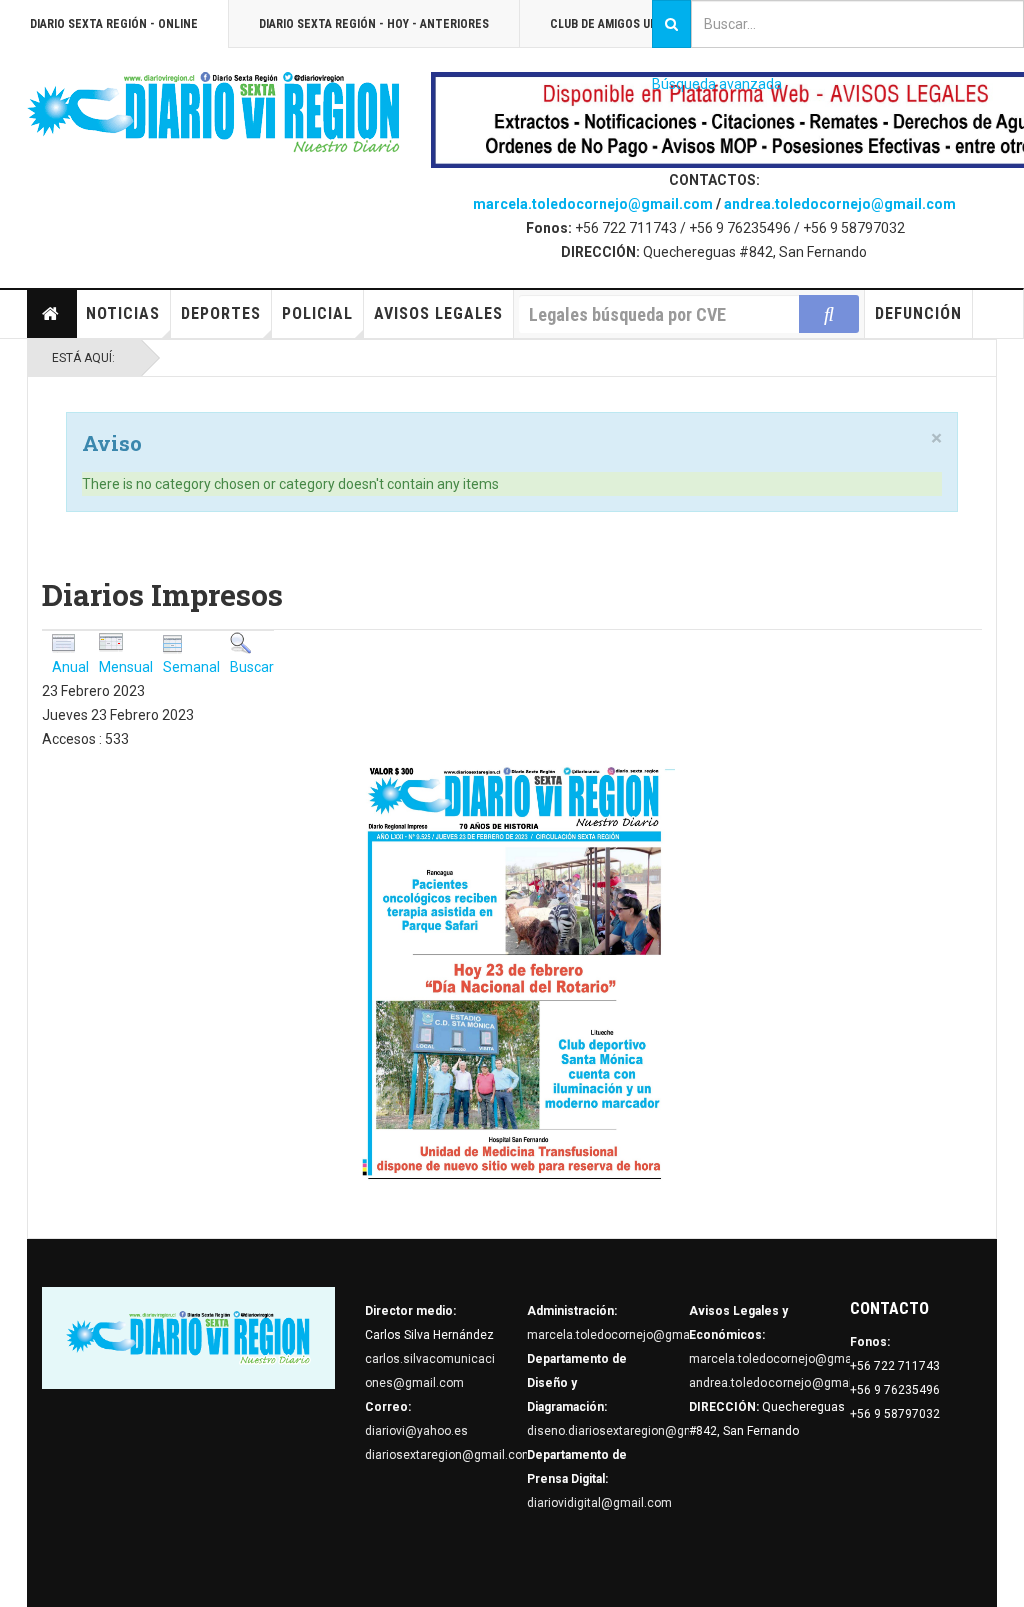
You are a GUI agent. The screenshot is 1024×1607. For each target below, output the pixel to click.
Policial (317, 313)
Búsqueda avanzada (717, 84)
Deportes (221, 313)
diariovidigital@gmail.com (599, 1503)
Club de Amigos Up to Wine (628, 24)
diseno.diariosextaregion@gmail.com (631, 1431)
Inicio (52, 314)
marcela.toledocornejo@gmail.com (593, 204)
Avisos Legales (438, 313)
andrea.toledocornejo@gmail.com (840, 204)
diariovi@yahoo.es (416, 1431)
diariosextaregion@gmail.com (449, 1455)
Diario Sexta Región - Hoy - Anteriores (374, 24)
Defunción (918, 313)
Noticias (123, 313)
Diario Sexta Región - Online (114, 24)
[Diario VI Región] (214, 113)
